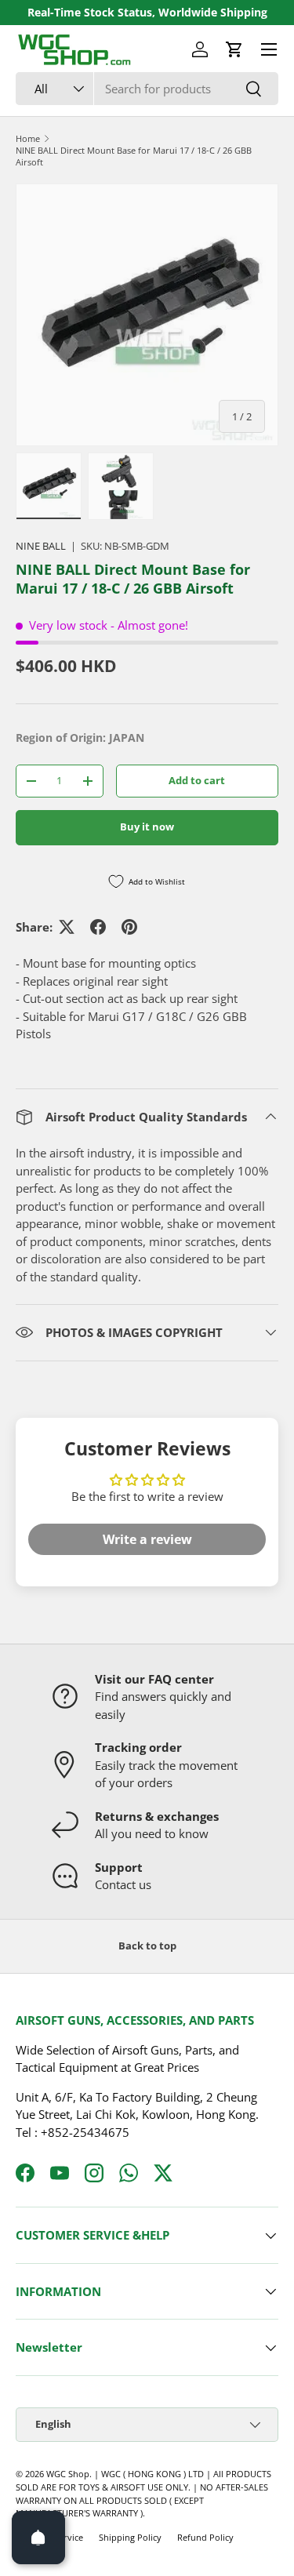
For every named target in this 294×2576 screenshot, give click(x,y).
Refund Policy (205, 2537)
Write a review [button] (147, 1539)
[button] (234, 49)
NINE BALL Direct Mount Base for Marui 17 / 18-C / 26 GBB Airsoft (134, 156)
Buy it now (147, 827)
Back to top (147, 1946)
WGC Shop (68, 2474)
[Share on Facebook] (98, 927)
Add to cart (197, 780)
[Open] (38, 2538)
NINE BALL (41, 546)
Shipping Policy (130, 2537)
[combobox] (147, 89)
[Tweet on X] (67, 927)
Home (28, 138)
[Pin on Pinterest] (129, 927)
